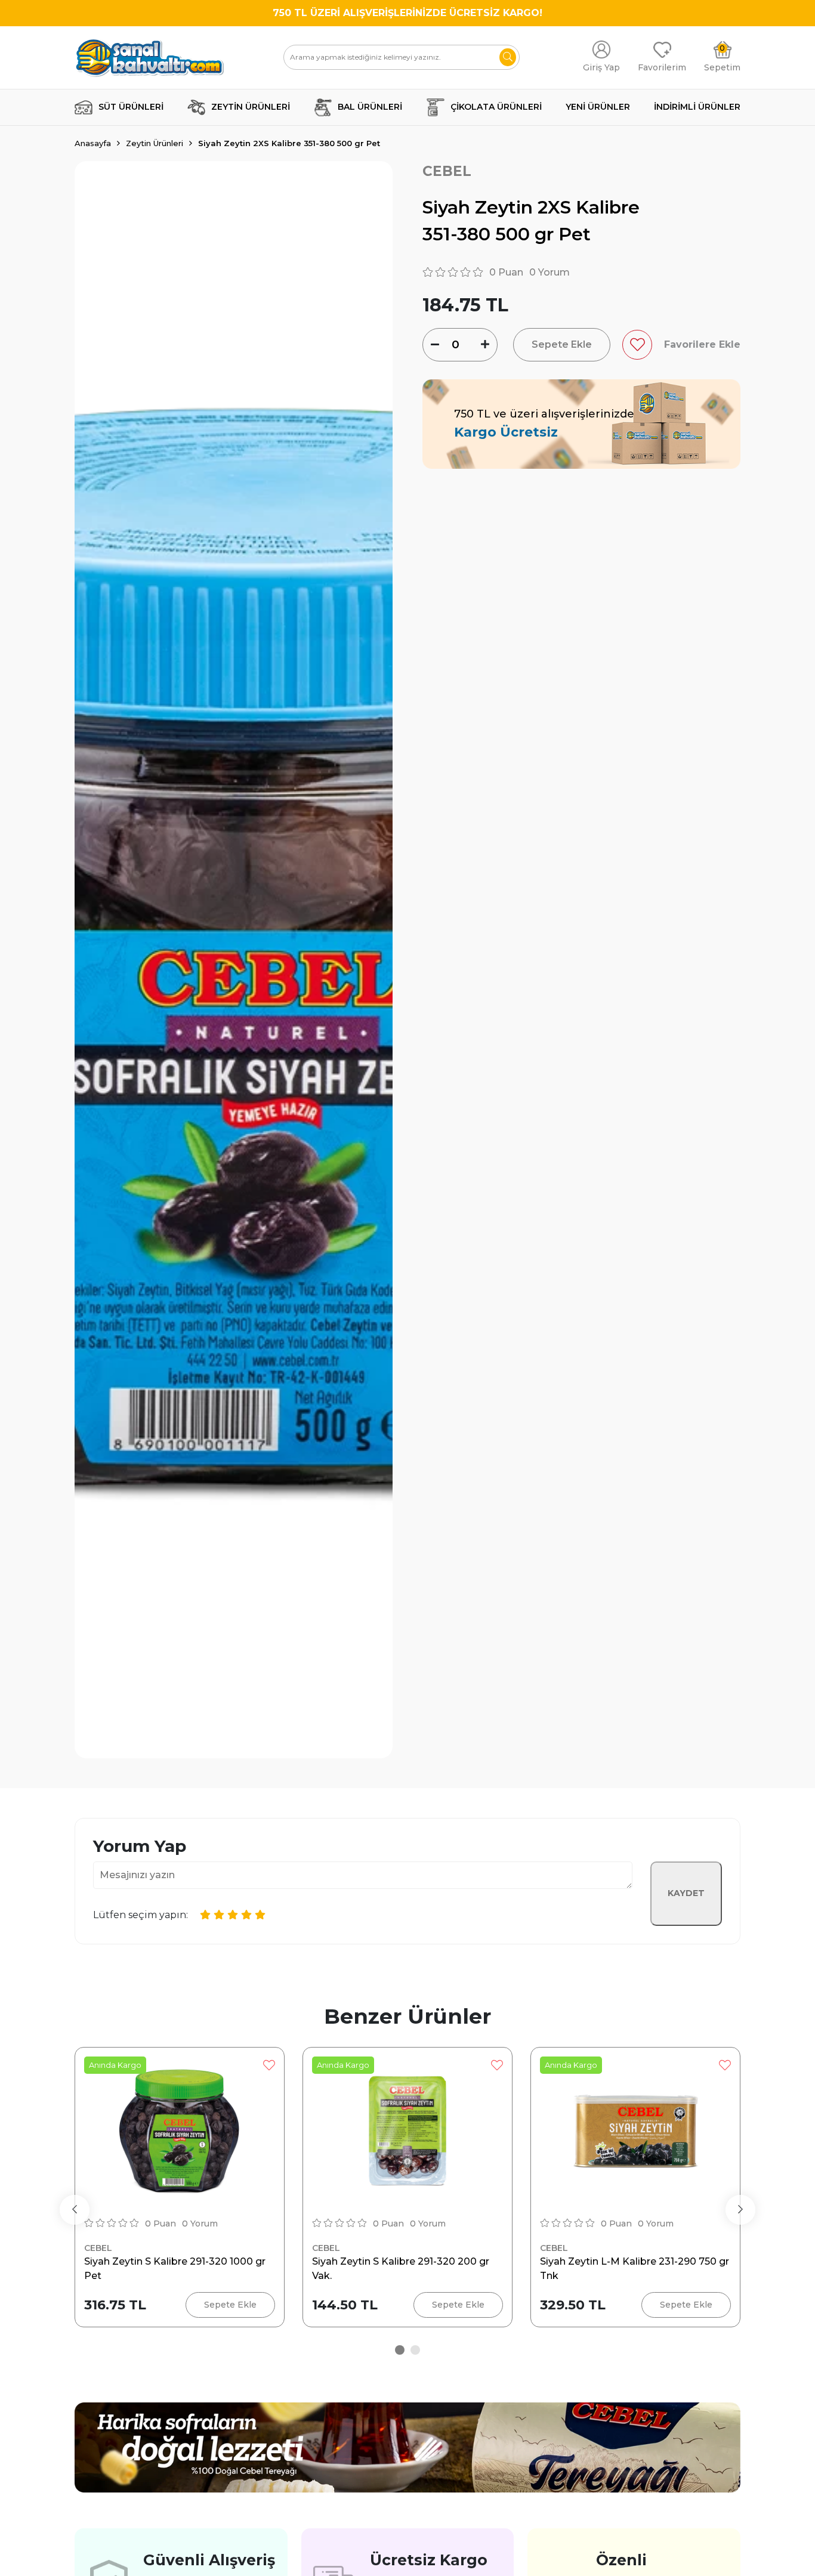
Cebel (447, 171)
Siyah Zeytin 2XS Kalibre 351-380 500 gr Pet (289, 143)
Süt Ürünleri (131, 107)
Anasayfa (93, 143)
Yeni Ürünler (598, 107)
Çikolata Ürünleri (496, 107)
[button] (400, 2350)
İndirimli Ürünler (697, 107)
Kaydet (686, 1893)
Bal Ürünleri (370, 107)
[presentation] (75, 2210)
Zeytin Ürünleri (251, 107)
